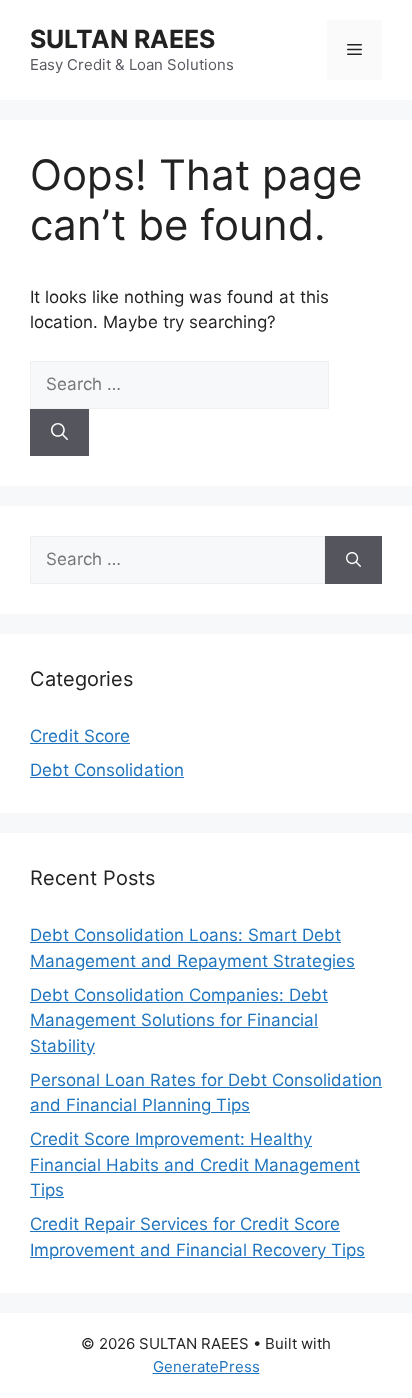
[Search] (59, 433)
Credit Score (80, 736)
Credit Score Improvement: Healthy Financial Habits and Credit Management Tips (195, 1164)
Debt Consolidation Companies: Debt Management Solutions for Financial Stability (179, 1020)
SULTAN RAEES (122, 39)
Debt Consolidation (107, 770)
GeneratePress (206, 1366)
